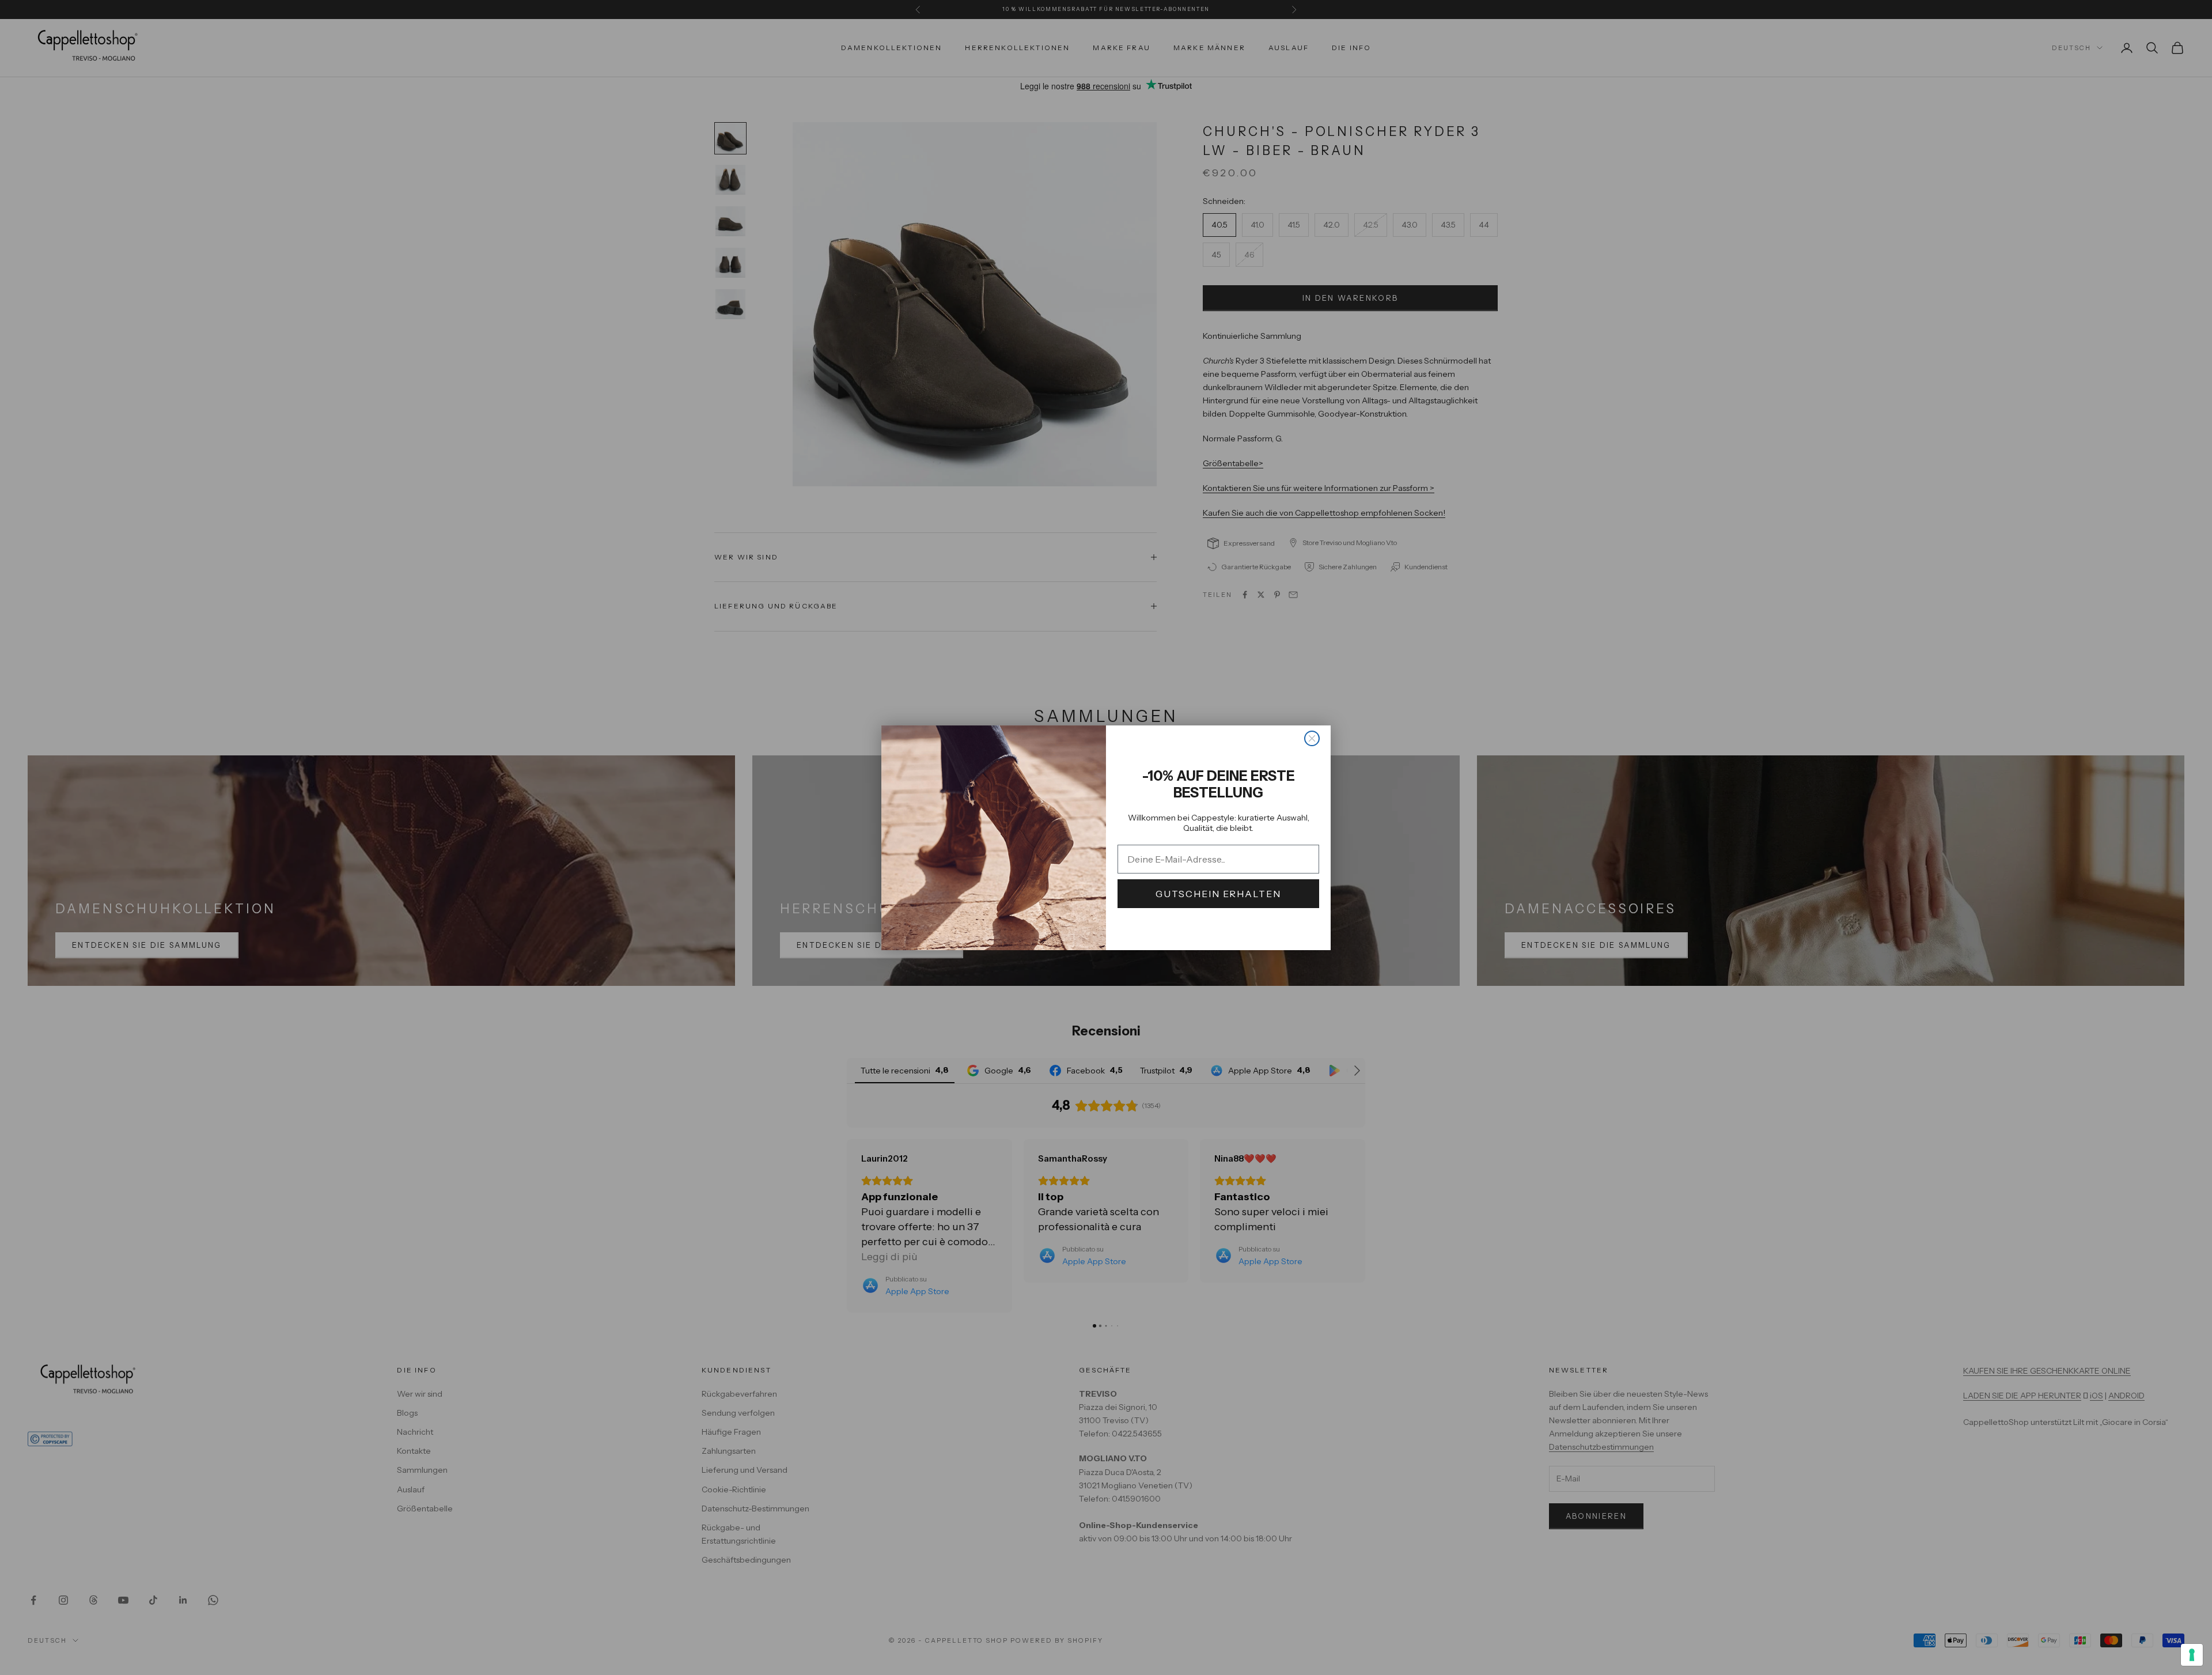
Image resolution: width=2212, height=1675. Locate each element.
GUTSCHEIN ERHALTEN (1218, 894)
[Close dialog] (1312, 738)
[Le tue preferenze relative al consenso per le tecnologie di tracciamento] (2192, 1655)
